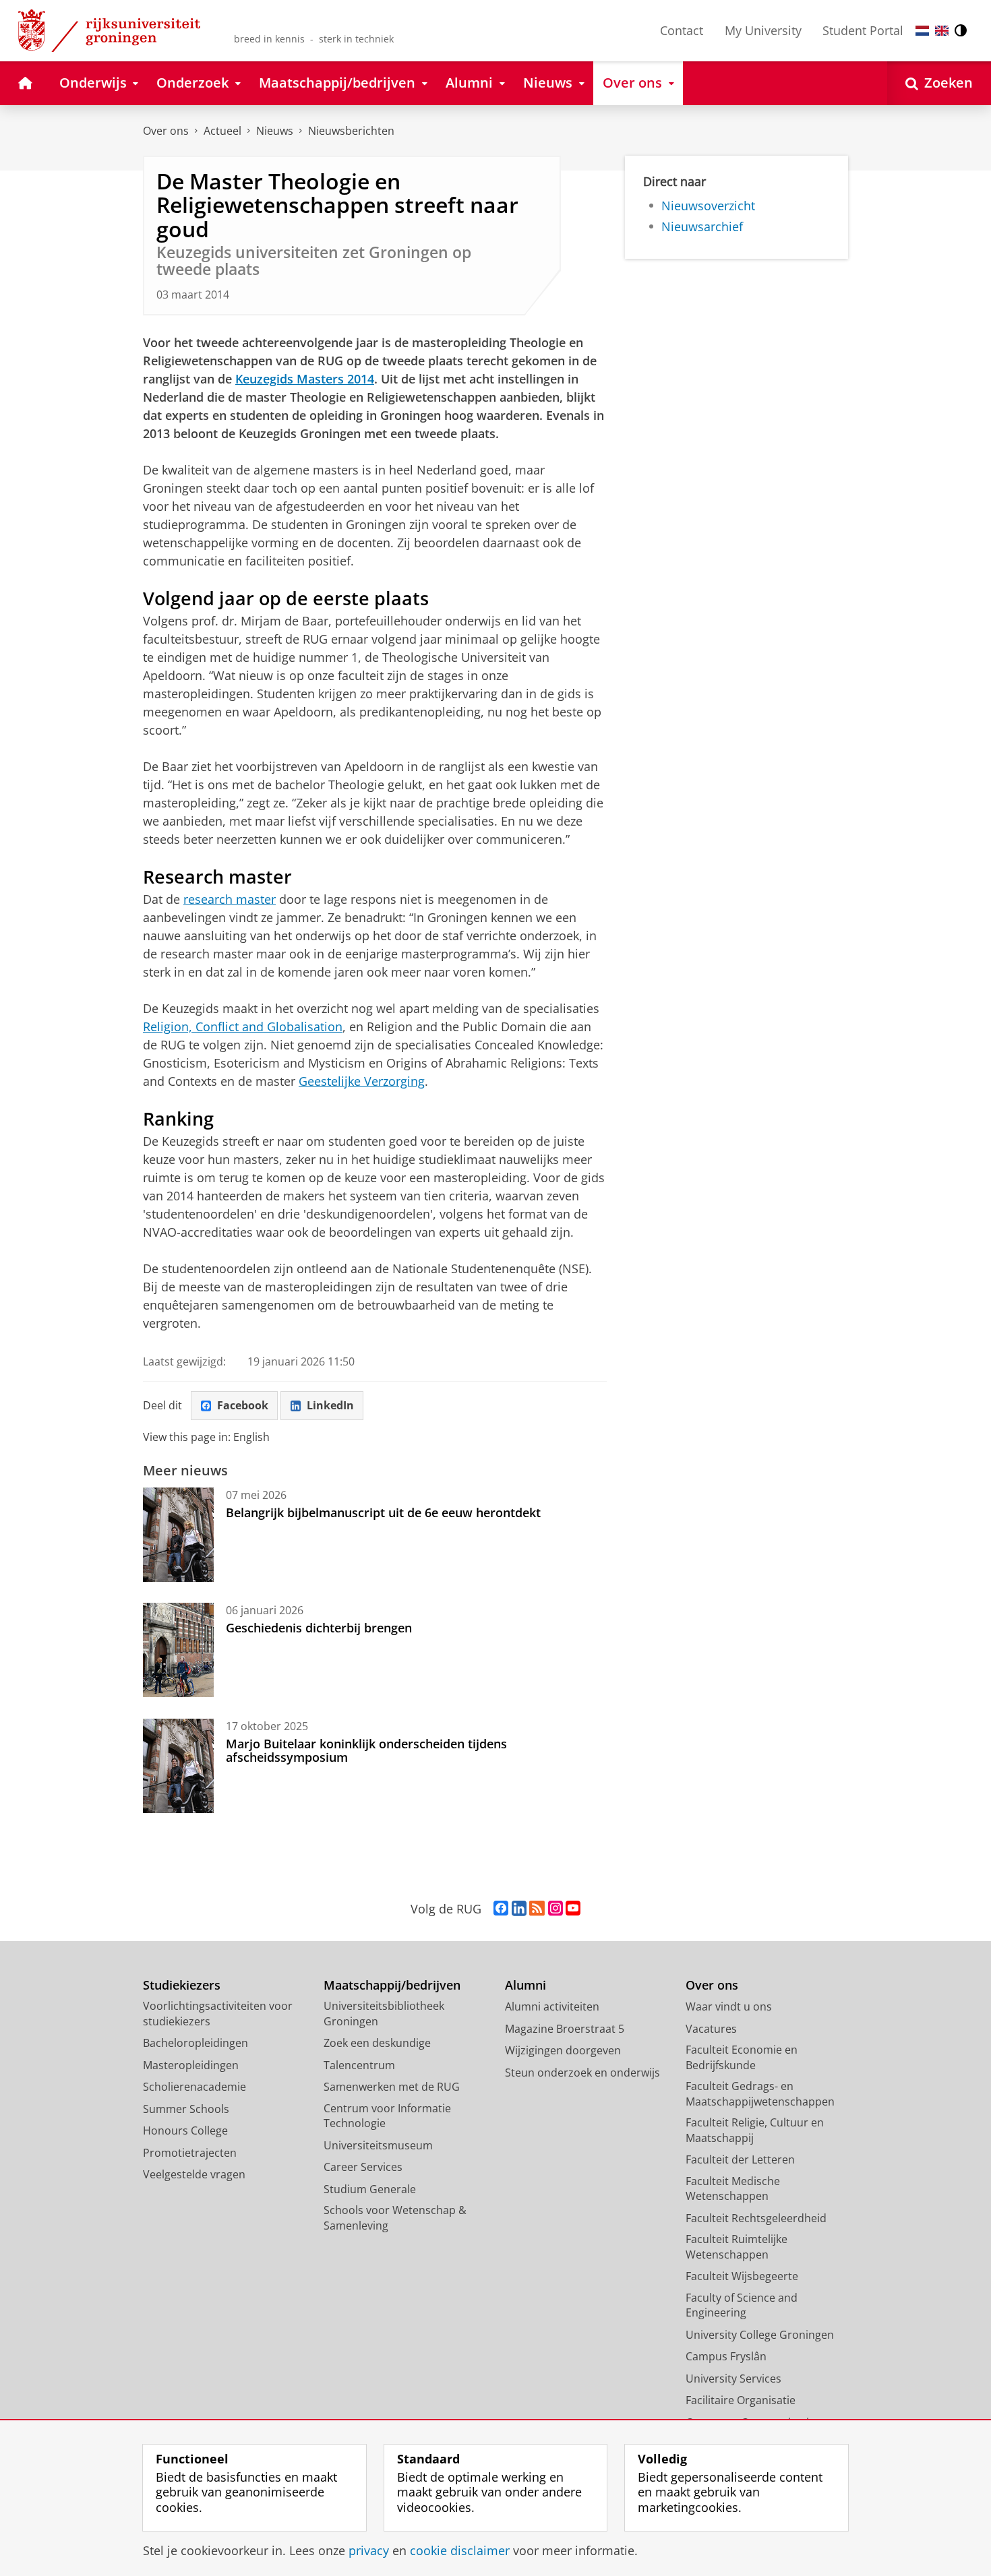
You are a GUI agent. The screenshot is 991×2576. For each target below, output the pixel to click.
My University (763, 30)
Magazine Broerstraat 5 (565, 2029)
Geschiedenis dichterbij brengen (319, 1628)
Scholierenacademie (194, 2087)
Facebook (243, 1405)
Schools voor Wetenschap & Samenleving (395, 2218)
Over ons (166, 131)
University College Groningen (760, 2335)
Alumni (525, 1985)
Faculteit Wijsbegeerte (742, 2276)
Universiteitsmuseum (378, 2145)
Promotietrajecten (190, 2153)
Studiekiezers (182, 1985)
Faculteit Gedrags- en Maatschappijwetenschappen (760, 2094)
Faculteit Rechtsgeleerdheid (756, 2218)
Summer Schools (186, 2109)
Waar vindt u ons (729, 2006)
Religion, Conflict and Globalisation (243, 1026)
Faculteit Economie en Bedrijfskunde (742, 2057)
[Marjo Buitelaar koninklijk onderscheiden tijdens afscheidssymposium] (178, 1766)
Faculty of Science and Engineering (742, 2305)
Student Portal (863, 30)
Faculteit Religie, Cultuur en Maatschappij (755, 2130)
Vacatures (711, 2029)
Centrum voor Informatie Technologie (387, 2116)
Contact (682, 30)
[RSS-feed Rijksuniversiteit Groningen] (537, 1909)
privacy (369, 2551)
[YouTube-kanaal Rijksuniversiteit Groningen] (573, 1909)
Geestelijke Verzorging (362, 1081)
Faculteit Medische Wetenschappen (733, 2189)
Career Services (363, 2167)
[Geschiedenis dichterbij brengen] (178, 1650)
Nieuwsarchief (702, 227)
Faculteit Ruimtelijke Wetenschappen (737, 2247)
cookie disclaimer (460, 2551)
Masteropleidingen (191, 2065)
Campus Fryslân (726, 2356)
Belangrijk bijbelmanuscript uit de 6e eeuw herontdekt (383, 1512)
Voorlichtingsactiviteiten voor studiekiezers (218, 2014)
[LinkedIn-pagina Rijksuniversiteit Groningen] (519, 1909)
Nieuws (275, 131)
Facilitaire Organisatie (741, 2400)
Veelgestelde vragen (194, 2174)
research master (230, 899)
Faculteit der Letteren (740, 2159)
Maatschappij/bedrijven (392, 1985)
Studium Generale (370, 2189)
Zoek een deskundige (377, 2043)
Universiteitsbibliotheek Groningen (384, 2014)
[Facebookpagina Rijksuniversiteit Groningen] (501, 1909)
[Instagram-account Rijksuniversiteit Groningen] (555, 1909)
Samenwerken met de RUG (392, 2087)
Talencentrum (359, 2065)
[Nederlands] (922, 31)
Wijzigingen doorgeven (563, 2050)
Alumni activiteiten (552, 2006)
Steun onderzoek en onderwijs (582, 2073)
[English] (942, 31)
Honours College (185, 2130)
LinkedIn (330, 1405)
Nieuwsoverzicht (708, 206)
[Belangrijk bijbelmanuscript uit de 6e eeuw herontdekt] (178, 1535)
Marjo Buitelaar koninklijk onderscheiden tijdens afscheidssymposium (366, 1751)
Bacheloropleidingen (196, 2043)
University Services (733, 2379)
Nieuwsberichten (351, 131)
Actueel (222, 131)
